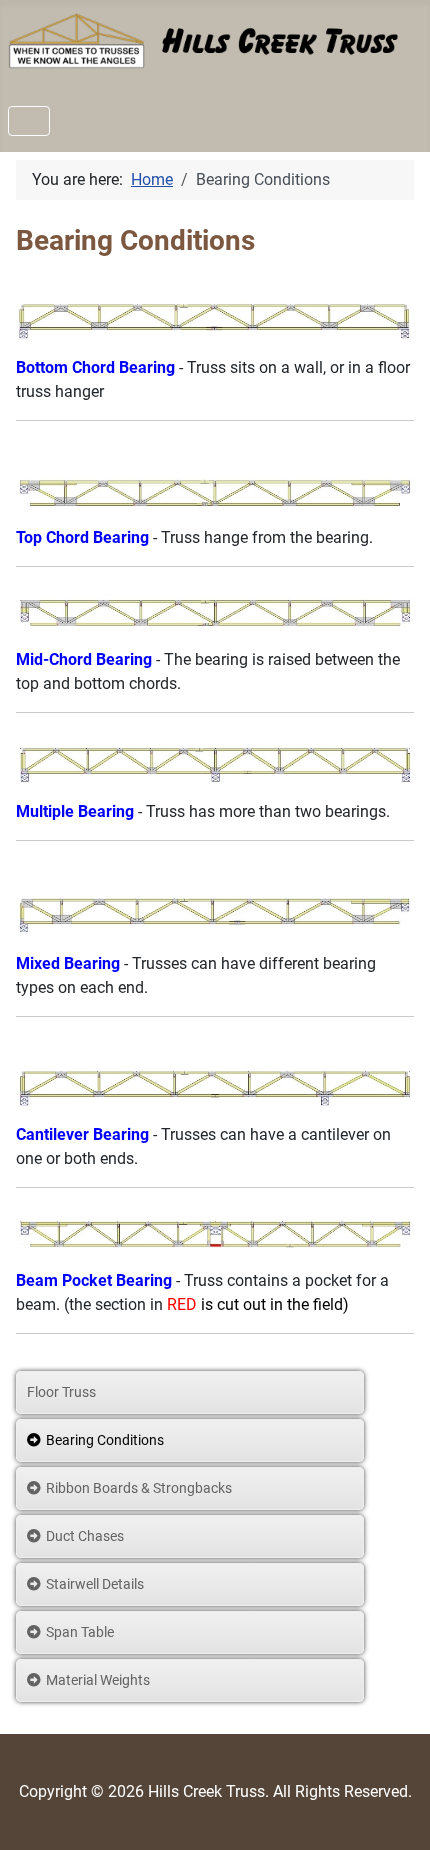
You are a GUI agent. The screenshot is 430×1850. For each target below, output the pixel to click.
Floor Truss (61, 1392)
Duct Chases (85, 1536)
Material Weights (98, 1680)
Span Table (80, 1632)
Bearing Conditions (105, 1440)
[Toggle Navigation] (29, 121)
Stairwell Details (95, 1584)
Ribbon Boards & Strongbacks (139, 1488)
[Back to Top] (395, 1813)
